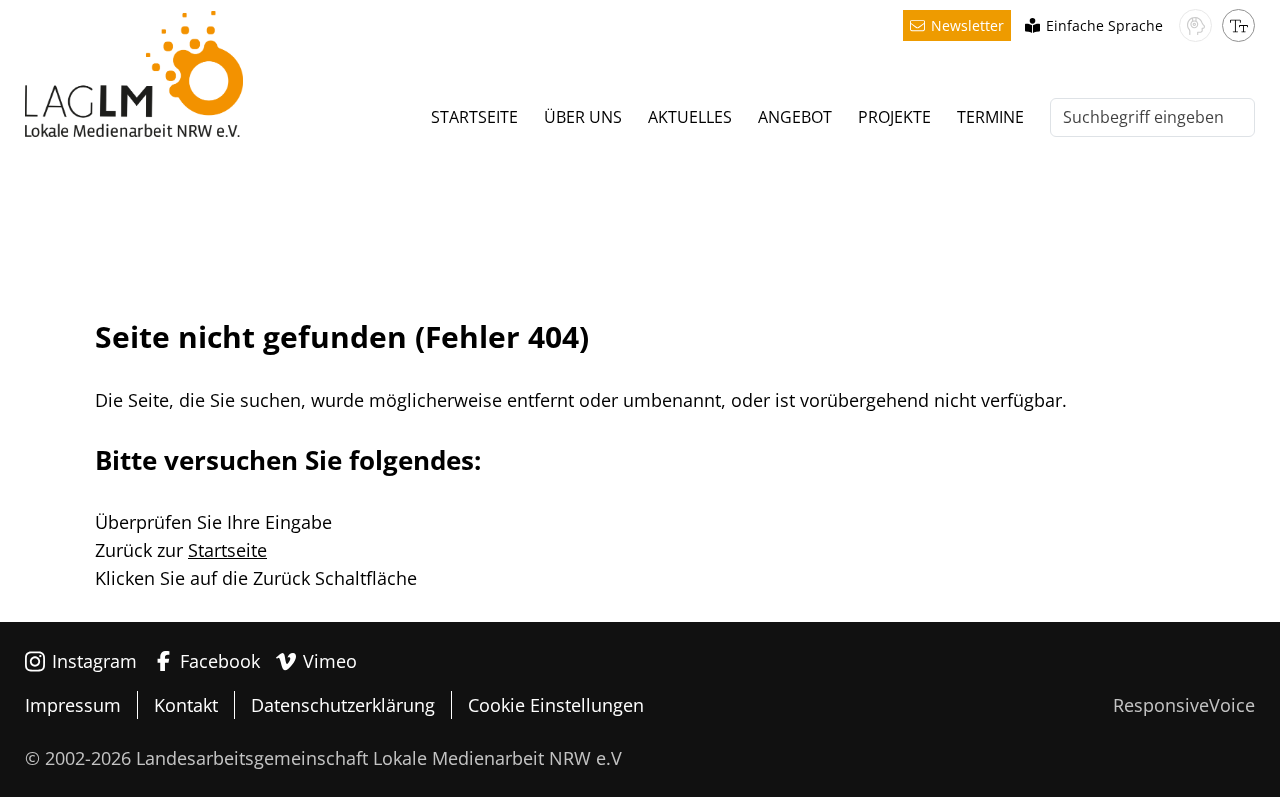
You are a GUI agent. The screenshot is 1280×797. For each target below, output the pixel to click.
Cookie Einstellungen (556, 705)
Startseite (227, 550)
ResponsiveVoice (1184, 705)
